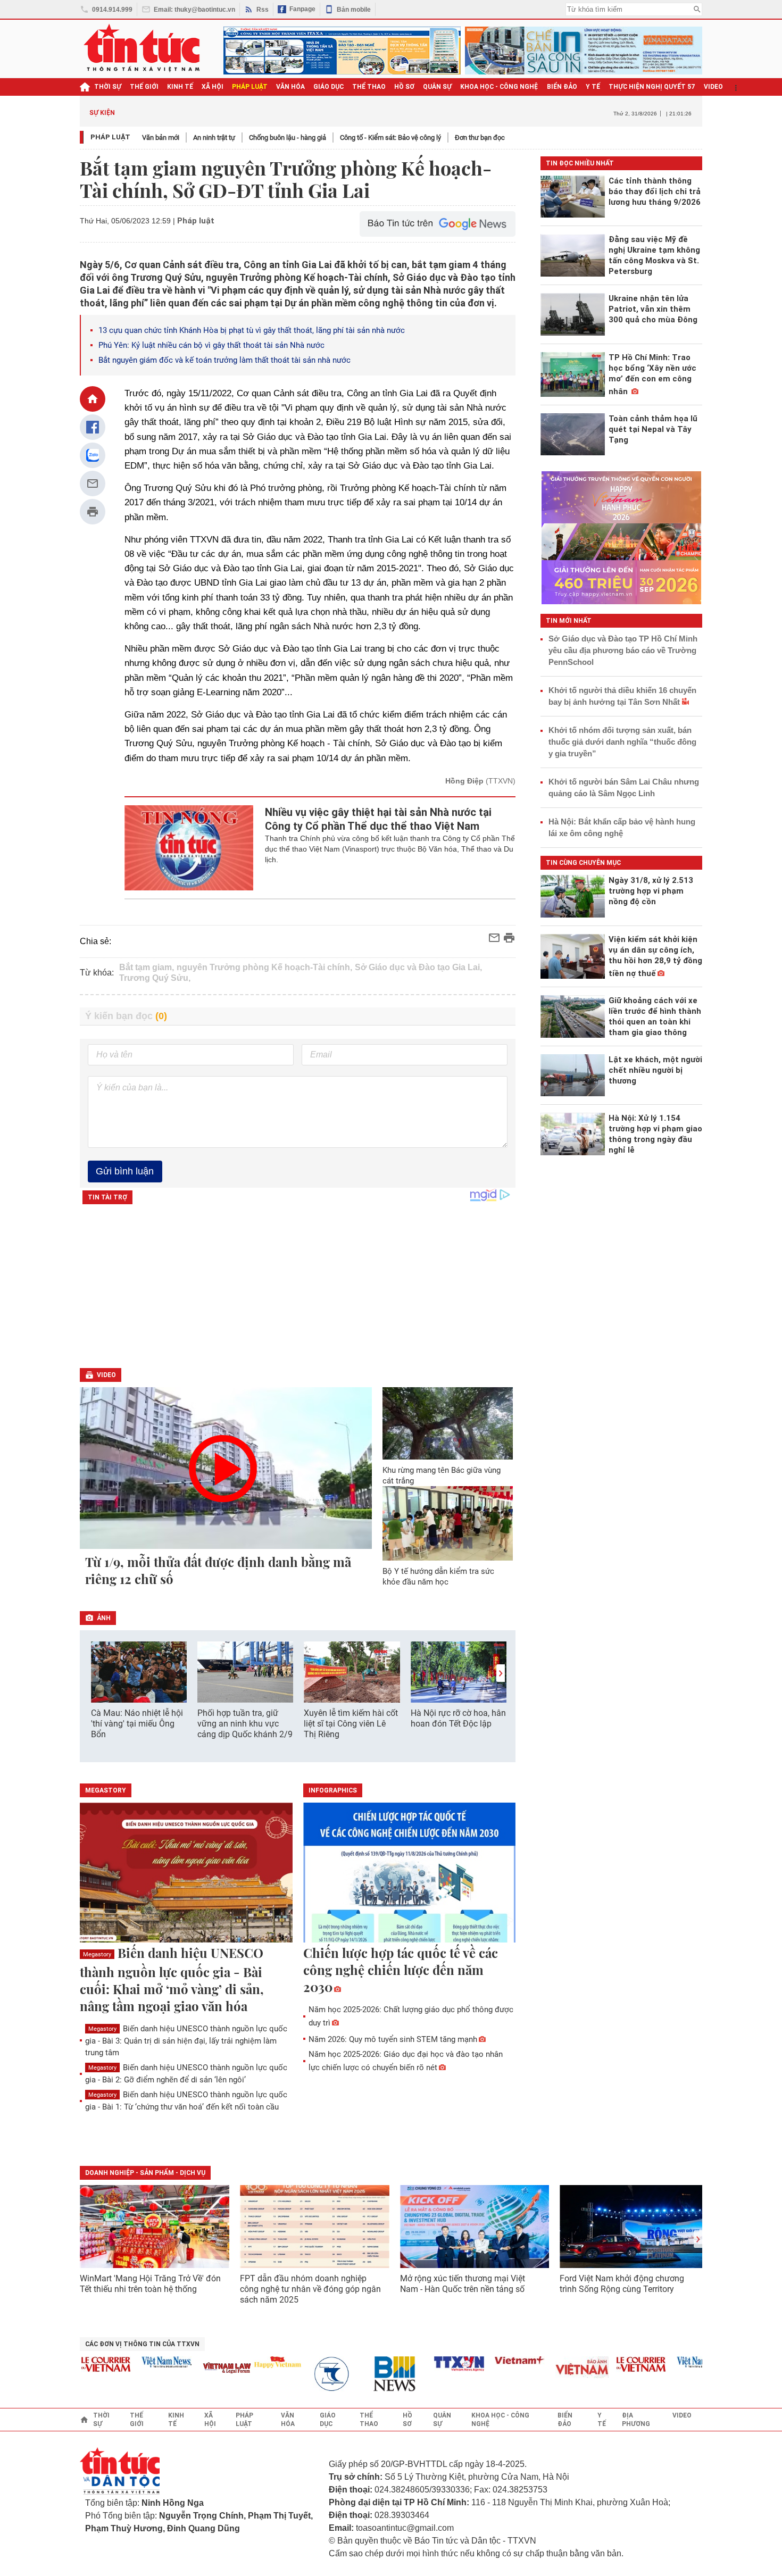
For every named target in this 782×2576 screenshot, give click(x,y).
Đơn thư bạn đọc (480, 137)
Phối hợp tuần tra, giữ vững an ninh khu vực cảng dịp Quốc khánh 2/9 (245, 1724)
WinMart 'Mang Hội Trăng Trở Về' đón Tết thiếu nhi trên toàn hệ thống (150, 2284)
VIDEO (713, 87)
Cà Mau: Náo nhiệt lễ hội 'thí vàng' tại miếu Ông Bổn (137, 1724)
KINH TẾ (180, 87)
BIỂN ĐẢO (562, 87)
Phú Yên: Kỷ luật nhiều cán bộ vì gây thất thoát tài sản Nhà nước (211, 345)
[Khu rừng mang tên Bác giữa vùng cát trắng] (448, 1423)
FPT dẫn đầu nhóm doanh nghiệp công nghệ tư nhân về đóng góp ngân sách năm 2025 (310, 2289)
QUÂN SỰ (437, 87)
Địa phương (636, 2420)
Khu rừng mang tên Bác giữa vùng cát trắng (442, 1475)
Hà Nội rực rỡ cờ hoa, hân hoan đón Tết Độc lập (458, 1718)
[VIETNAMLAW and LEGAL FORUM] (201, 2369)
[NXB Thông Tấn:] (311, 2374)
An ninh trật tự (214, 137)
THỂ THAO (369, 87)
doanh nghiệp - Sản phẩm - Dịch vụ (145, 2173)
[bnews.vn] (372, 2374)
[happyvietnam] (251, 2362)
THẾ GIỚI (144, 87)
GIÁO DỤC (328, 87)
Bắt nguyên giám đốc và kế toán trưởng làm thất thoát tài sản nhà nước (224, 360)
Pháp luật (110, 137)
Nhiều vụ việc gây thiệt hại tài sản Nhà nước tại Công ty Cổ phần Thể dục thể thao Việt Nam (378, 819)
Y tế (593, 87)
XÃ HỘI (213, 87)
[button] (501, 1673)
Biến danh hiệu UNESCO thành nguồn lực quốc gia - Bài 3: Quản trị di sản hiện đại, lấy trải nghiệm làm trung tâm (186, 2041)
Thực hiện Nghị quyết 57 (652, 87)
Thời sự (108, 87)
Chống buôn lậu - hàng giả (288, 137)
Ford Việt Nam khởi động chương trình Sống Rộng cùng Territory (622, 2284)
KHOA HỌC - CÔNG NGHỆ (499, 87)
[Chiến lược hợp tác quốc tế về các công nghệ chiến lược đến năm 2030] (410, 1873)
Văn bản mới (161, 137)
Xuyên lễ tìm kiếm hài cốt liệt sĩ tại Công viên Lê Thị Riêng (351, 1724)
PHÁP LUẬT (250, 87)
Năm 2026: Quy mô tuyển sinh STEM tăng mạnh (393, 2039)
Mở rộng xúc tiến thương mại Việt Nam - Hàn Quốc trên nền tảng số (463, 2284)
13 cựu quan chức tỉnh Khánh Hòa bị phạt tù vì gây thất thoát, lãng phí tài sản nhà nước (252, 330)
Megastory (97, 1954)
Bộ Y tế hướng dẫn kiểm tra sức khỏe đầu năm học (438, 1577)
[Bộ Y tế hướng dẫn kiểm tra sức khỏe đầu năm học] (448, 1523)
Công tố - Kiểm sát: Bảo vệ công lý (390, 137)
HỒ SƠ (404, 87)
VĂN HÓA (290, 87)
